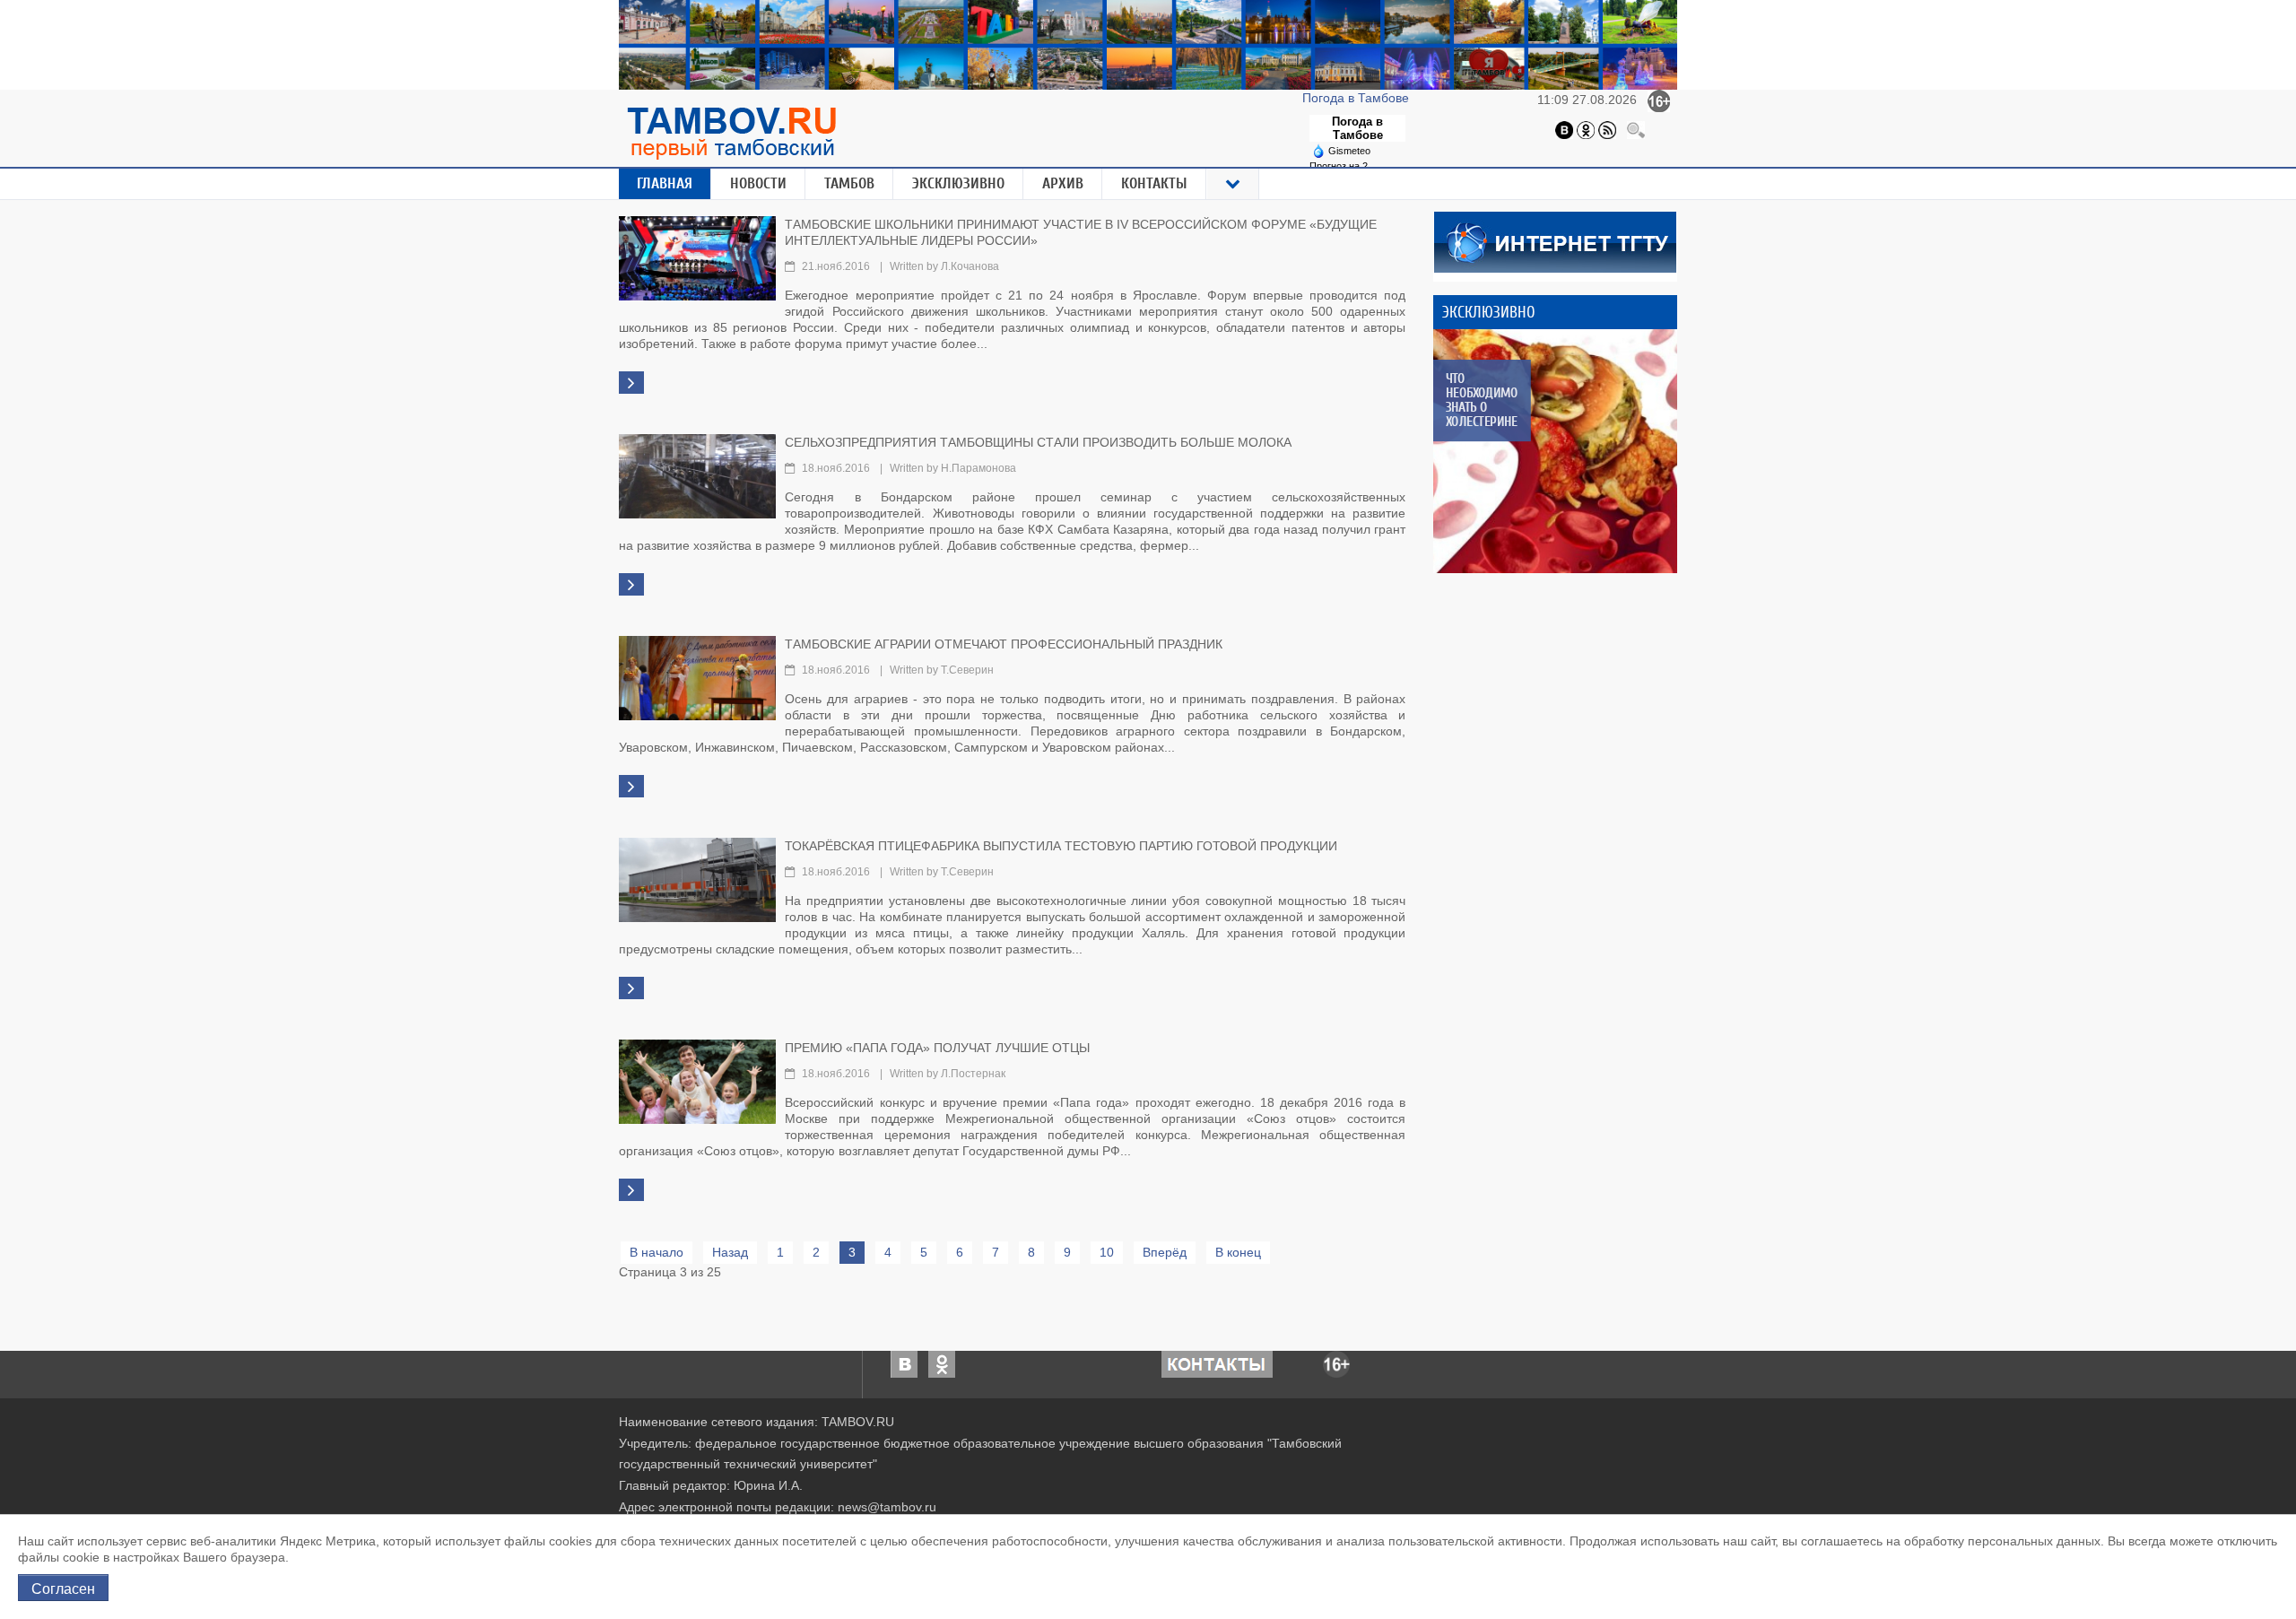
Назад (730, 1252)
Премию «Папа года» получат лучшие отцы (937, 1048)
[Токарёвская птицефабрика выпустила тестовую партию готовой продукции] (697, 878)
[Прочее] (1233, 184)
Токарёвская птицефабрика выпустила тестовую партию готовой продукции (1061, 846)
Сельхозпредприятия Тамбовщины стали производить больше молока (1038, 442)
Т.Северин (967, 670)
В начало (657, 1252)
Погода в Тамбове (1357, 98)
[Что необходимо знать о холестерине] (1555, 451)
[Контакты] (1217, 1362)
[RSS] (1607, 129)
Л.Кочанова (970, 266)
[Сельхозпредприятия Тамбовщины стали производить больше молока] (697, 474)
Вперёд (1165, 1252)
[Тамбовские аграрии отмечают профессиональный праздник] (697, 676)
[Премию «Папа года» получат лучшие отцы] (697, 1080)
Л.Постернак (973, 1074)
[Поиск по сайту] (1636, 129)
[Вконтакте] (1564, 129)
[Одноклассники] (1586, 129)
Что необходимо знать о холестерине (1481, 400)
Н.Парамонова (978, 468)
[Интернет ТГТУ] (1555, 240)
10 (1107, 1252)
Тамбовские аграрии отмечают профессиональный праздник (1004, 644)
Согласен (63, 1588)
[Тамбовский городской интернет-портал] (731, 133)
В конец (1238, 1252)
